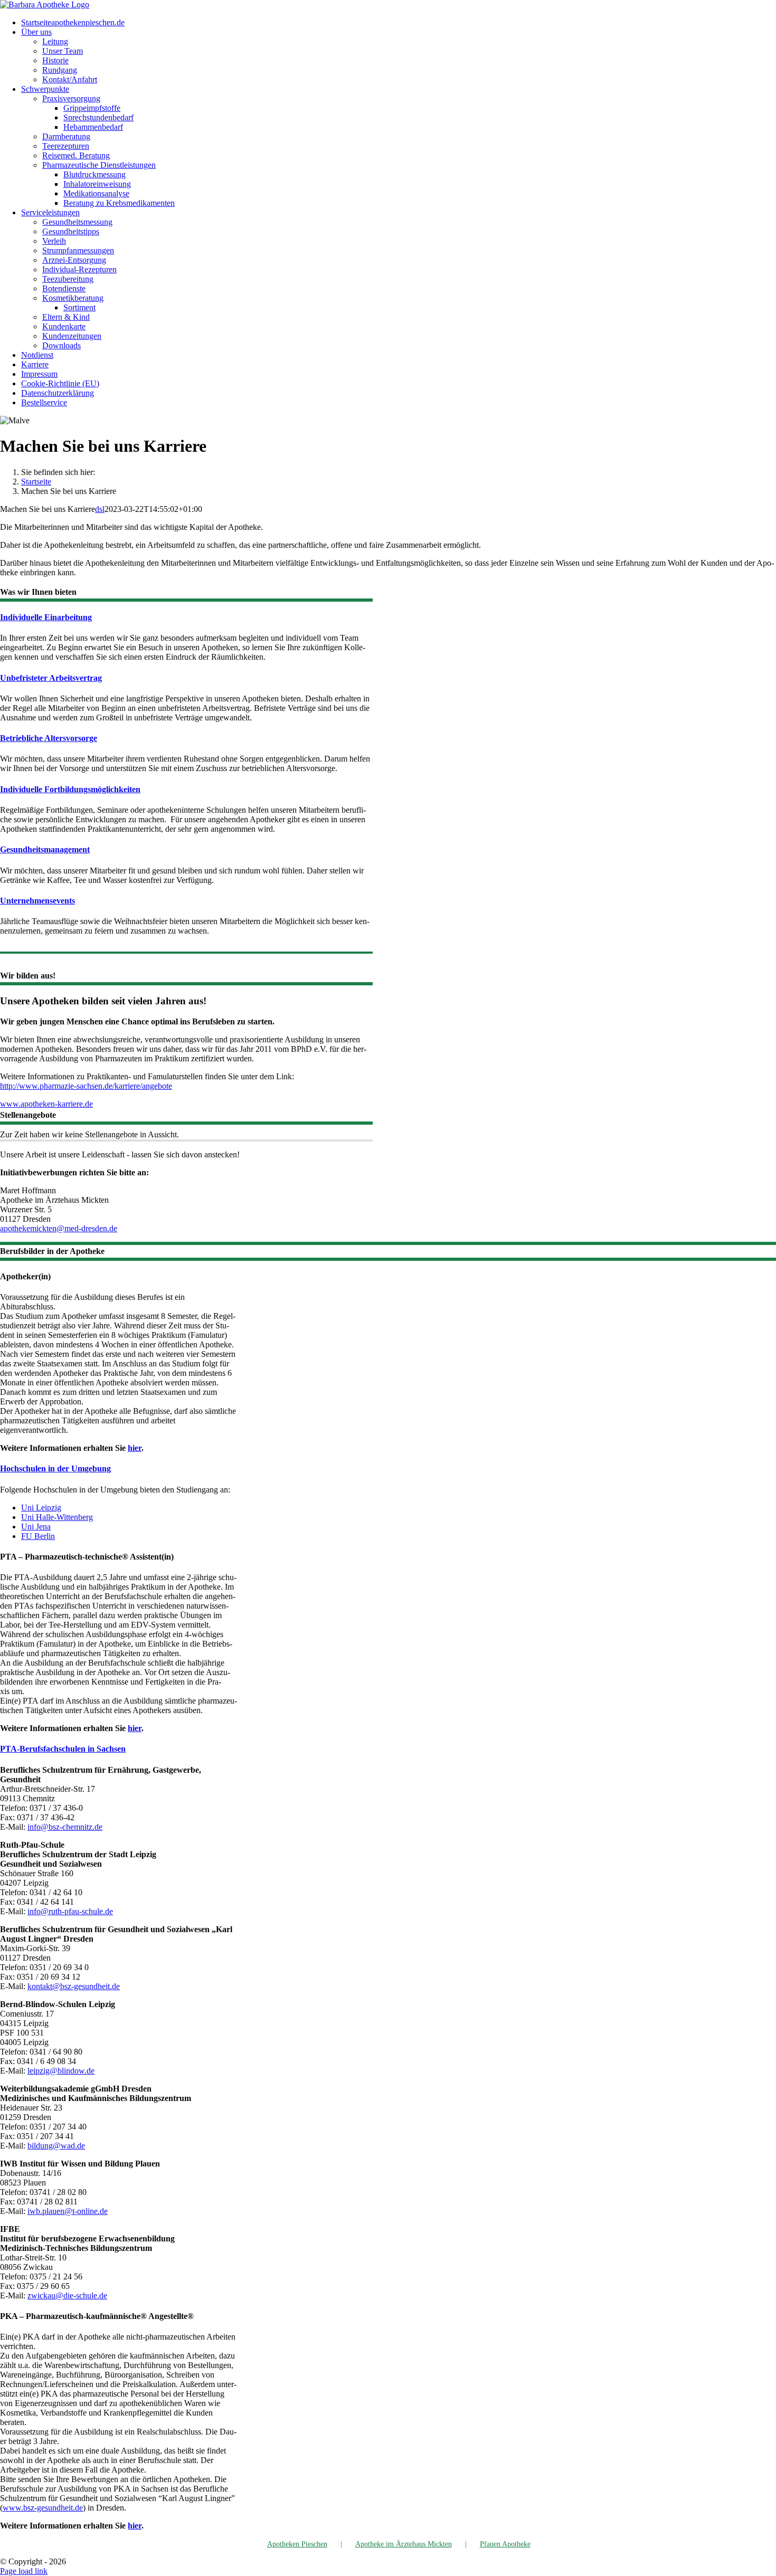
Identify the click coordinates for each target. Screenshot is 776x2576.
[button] (46, 617)
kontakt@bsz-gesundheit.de (74, 1986)
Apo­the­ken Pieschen (297, 2544)
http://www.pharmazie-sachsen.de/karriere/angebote (86, 1086)
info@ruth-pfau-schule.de (70, 1911)
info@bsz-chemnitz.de (65, 1827)
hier (135, 1448)
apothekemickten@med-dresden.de (59, 1228)
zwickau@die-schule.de (67, 2295)
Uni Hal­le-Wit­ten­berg (57, 1517)
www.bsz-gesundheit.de (43, 2508)
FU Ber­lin (38, 1536)
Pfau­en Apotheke (505, 2544)
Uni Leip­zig (41, 1508)
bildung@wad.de (56, 2146)
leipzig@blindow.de (61, 2071)
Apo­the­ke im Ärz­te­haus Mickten (404, 2544)
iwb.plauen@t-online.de (68, 2211)
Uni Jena (36, 1527)
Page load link (24, 2571)
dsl (100, 509)
